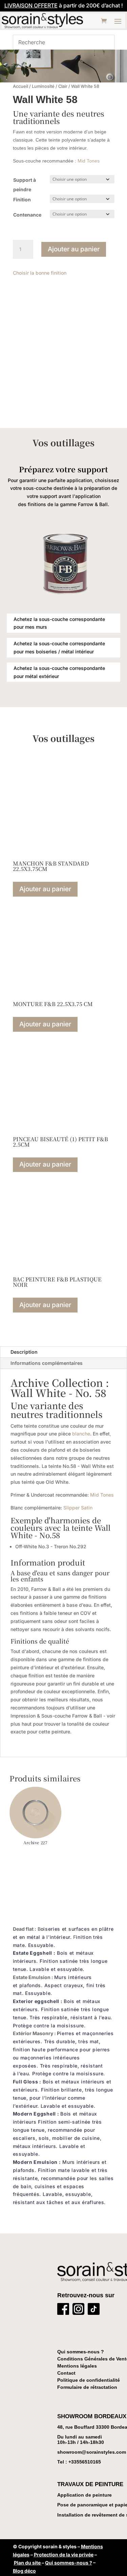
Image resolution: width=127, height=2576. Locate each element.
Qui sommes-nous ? (81, 2352)
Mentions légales (77, 2366)
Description (24, 1352)
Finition (22, 199)
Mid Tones (89, 161)
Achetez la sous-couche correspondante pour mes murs (59, 623)
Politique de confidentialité (89, 2380)
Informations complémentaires (47, 1363)
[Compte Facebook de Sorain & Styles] (63, 2310)
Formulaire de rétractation (87, 2387)
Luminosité (43, 86)
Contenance (27, 215)
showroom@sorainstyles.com (92, 2452)
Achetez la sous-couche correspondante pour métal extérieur (59, 672)
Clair (63, 86)
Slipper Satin (78, 1508)
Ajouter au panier (74, 249)
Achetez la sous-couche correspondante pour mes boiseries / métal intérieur (59, 647)
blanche (81, 1434)
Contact (66, 2373)
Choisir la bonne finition (40, 273)
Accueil (20, 86)
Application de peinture (84, 2495)
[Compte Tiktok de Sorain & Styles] (94, 2310)
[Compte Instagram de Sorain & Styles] (78, 2310)
